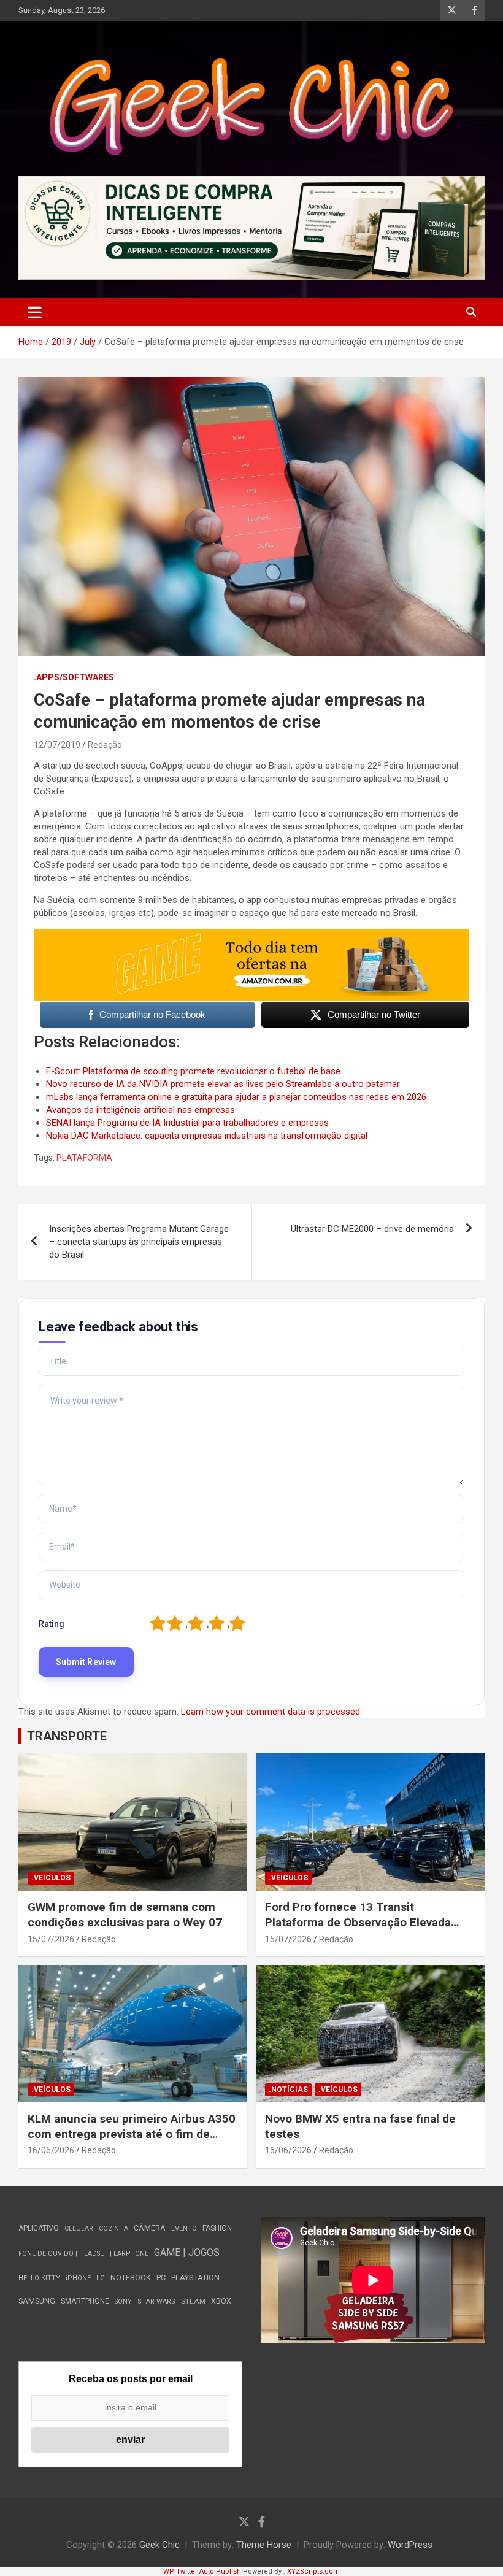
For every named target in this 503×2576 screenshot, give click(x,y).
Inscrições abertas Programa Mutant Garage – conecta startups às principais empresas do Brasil (139, 1242)
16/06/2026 (51, 2150)
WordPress (410, 2545)
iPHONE (78, 2278)
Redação (105, 745)
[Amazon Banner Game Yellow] (251, 935)
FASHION (217, 2228)
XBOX (221, 2301)
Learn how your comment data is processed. (271, 1712)
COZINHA (113, 2228)
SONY (123, 2301)
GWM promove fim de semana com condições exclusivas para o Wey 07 (125, 1915)
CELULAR (79, 2228)
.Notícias (288, 2090)
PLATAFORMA (84, 1158)
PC (161, 2278)
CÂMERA (150, 2228)
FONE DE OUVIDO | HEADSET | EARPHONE (83, 2254)
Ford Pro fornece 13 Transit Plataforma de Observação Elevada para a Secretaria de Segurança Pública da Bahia (358, 1930)
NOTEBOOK (131, 2278)
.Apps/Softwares (74, 677)
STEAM (193, 2301)
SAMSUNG (37, 2301)
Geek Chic (159, 2545)
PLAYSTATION (195, 2278)
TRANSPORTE (67, 1736)
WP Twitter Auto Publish (202, 2571)
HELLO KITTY (39, 2278)
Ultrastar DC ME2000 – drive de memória (372, 1229)
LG (101, 2278)
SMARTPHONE (85, 2301)
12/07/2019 (57, 745)
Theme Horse (264, 2545)
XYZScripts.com (313, 2571)
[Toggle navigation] (35, 312)
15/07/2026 (51, 1939)
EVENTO (184, 2228)
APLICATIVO (39, 2228)
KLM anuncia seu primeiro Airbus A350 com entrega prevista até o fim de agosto (132, 2134)
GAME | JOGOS (187, 2252)
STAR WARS (156, 2301)
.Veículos (51, 1878)
